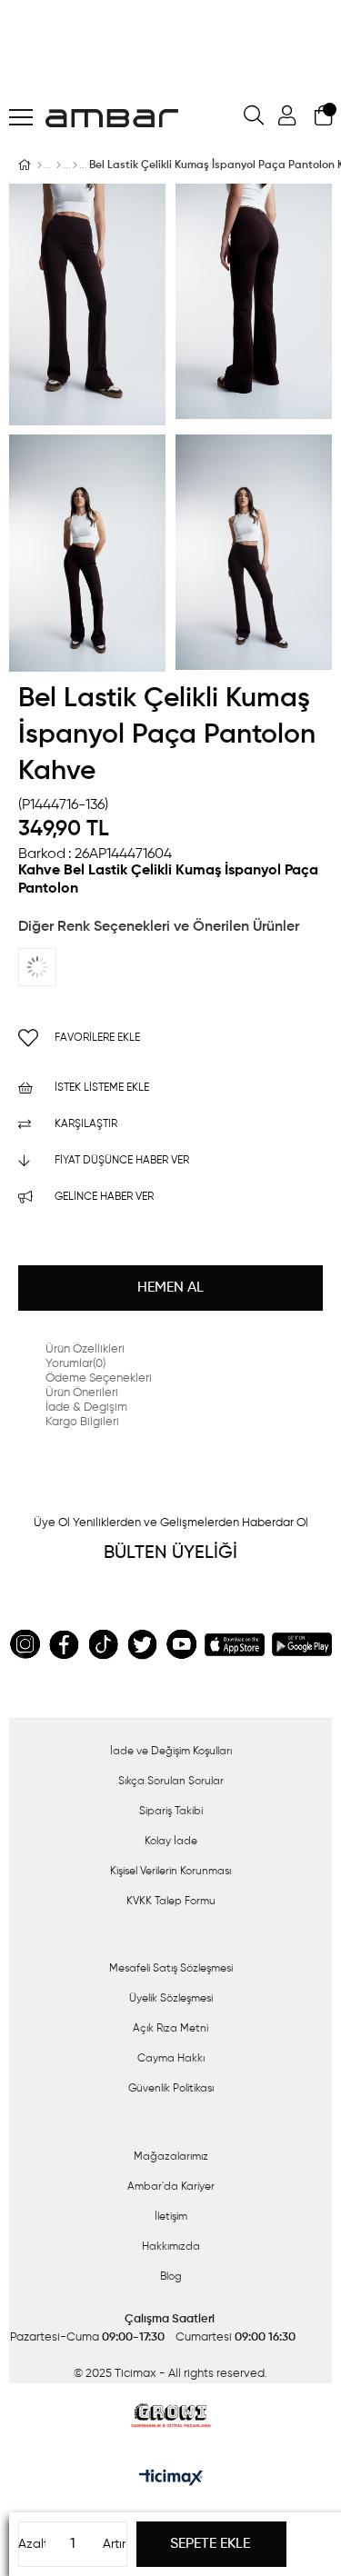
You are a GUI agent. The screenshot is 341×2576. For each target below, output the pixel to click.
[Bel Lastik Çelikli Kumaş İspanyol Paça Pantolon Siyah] (55, 967)
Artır (114, 2544)
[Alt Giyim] (59, 165)
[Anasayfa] (40, 165)
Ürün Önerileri (82, 1393)
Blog (171, 2277)
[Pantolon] (75, 165)
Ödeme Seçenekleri (99, 1378)
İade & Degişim (86, 1408)
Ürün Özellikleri (85, 1349)
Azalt (32, 2544)
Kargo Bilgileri (82, 1422)
